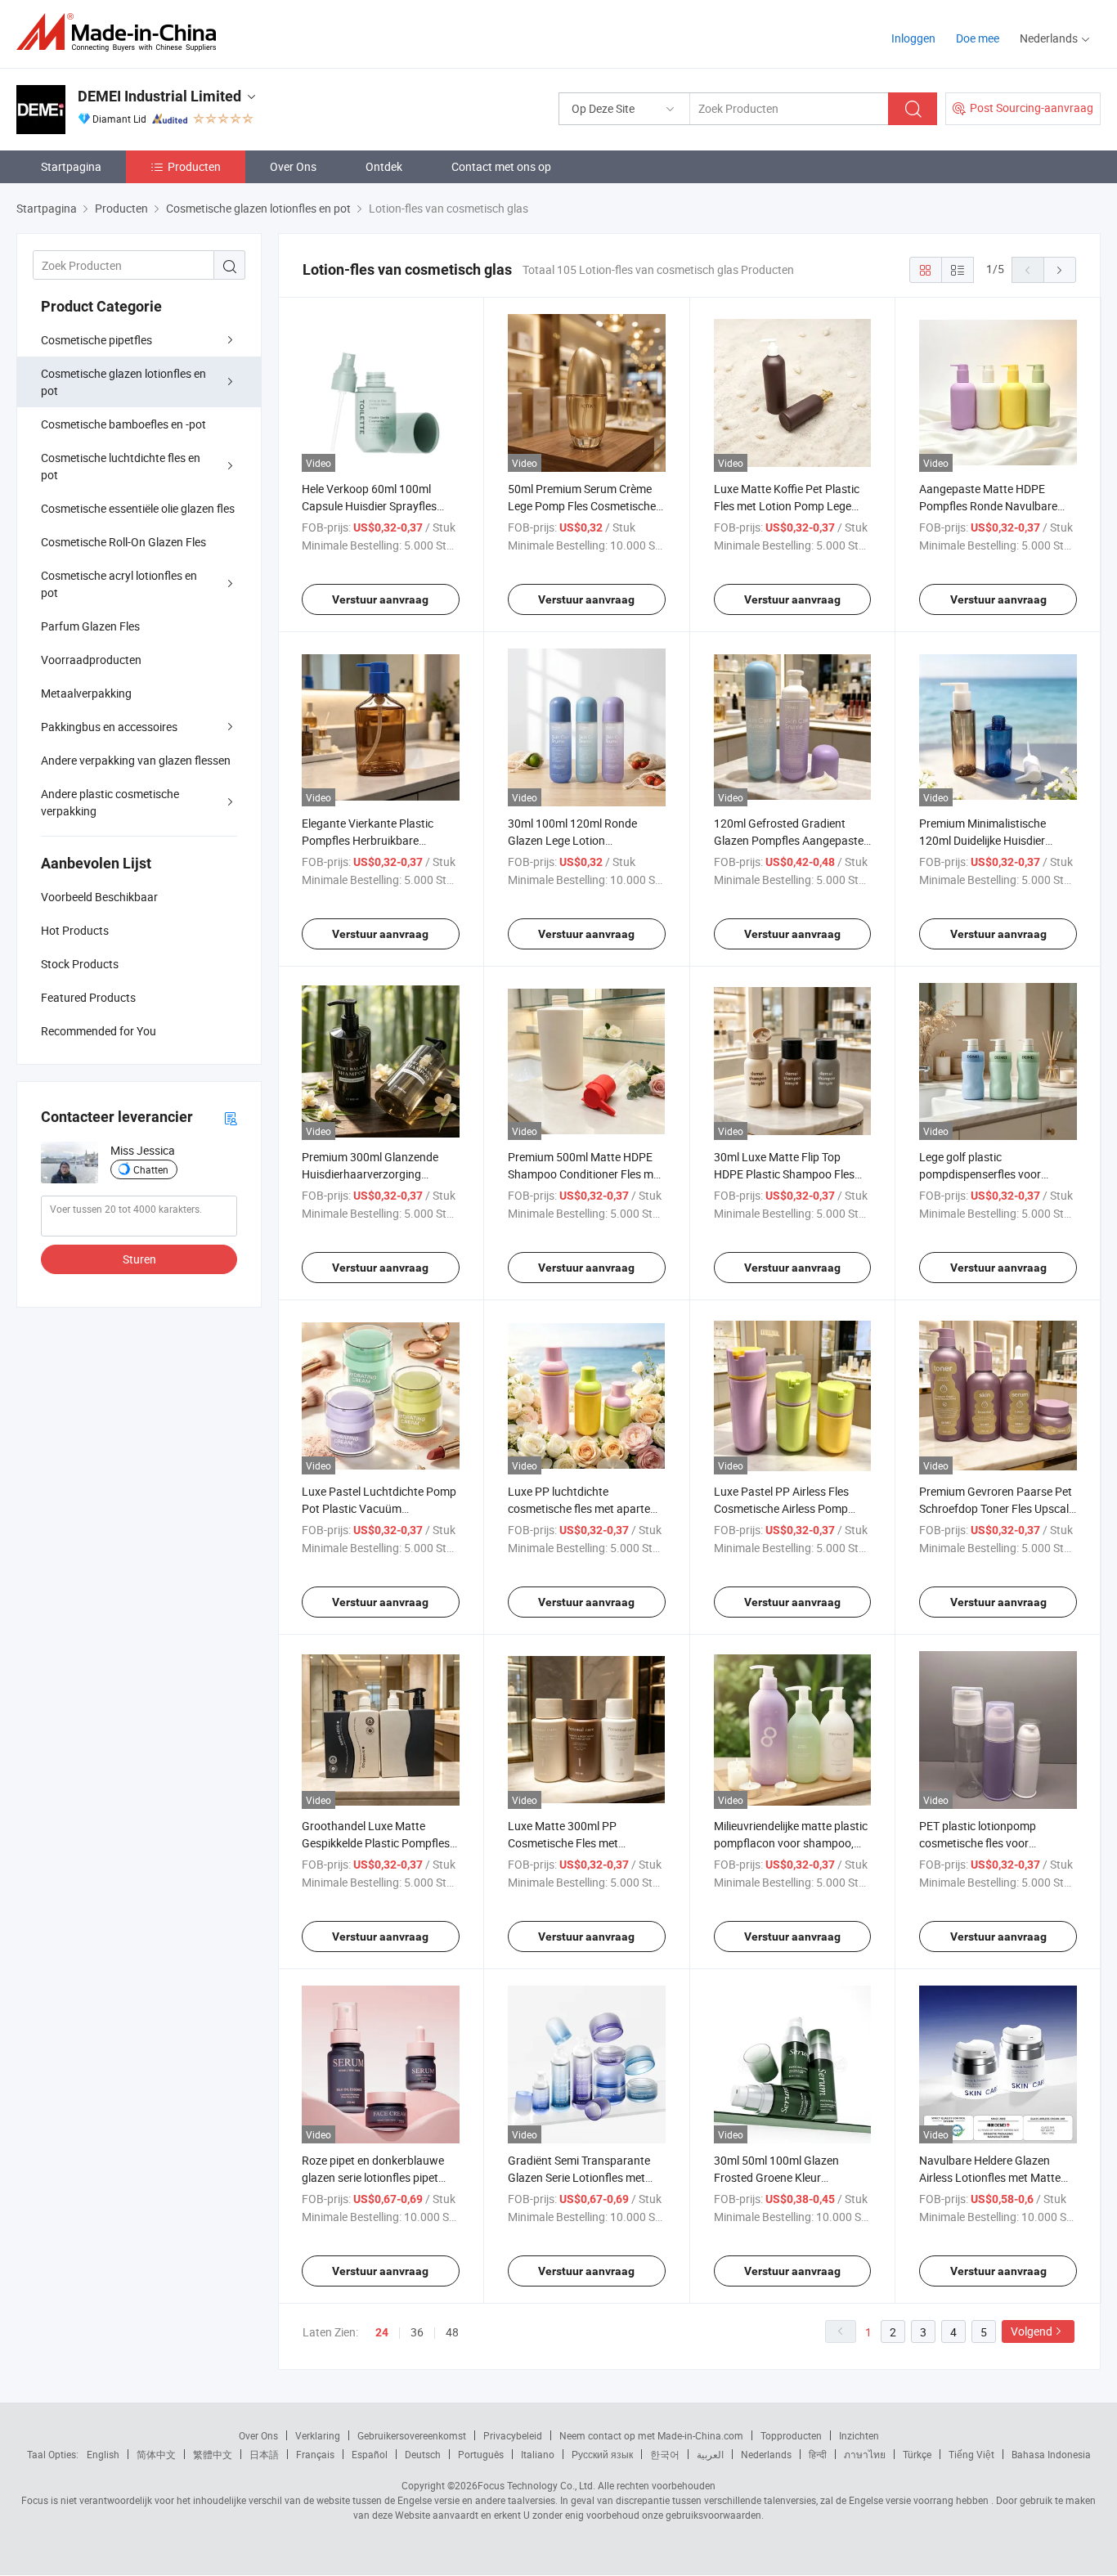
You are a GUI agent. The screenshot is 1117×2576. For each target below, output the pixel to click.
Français (315, 2454)
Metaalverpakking (86, 693)
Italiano (538, 2454)
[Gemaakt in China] (121, 32)
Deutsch (423, 2454)
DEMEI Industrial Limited (159, 96)
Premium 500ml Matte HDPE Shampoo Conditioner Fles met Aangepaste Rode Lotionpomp (585, 1174)
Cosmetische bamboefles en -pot (123, 424)
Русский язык (602, 2454)
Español (370, 2454)
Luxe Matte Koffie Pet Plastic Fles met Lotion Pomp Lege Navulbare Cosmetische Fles (787, 506)
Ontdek (384, 166)
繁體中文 (213, 2454)
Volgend (1032, 2331)
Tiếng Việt (971, 2454)
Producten (194, 166)
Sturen (139, 1259)
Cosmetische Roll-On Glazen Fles (123, 542)
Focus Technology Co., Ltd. (536, 2485)
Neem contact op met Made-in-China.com (651, 2435)
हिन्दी (818, 2454)
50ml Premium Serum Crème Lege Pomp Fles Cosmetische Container (582, 506)
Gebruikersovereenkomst (412, 2435)
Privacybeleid (513, 2435)
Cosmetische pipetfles (96, 340)
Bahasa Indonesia (1051, 2454)
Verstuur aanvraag (380, 599)
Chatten (151, 1169)
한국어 (665, 2454)
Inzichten (859, 2435)
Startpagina (71, 166)
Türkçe (917, 2454)
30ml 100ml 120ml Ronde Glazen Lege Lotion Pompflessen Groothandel (574, 840)
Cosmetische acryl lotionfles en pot (119, 584)
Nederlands (766, 2454)
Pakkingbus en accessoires (109, 727)
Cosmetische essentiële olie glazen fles (138, 508)
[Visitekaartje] (231, 1117)
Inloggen (913, 38)
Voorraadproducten (91, 660)
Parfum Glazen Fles (90, 626)
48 (452, 2332)
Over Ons (293, 166)
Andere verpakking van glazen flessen (136, 760)
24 (382, 2332)
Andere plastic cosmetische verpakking (110, 802)
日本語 (264, 2454)
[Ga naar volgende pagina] (1060, 270)
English (103, 2454)
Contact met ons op (501, 166)
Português (481, 2454)
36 (417, 2332)
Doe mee (978, 38)
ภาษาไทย (865, 2454)
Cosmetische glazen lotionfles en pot (123, 382)
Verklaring (318, 2435)
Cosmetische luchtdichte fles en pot (121, 466)
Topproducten (791, 2435)
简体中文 (156, 2454)
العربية (710, 2454)
